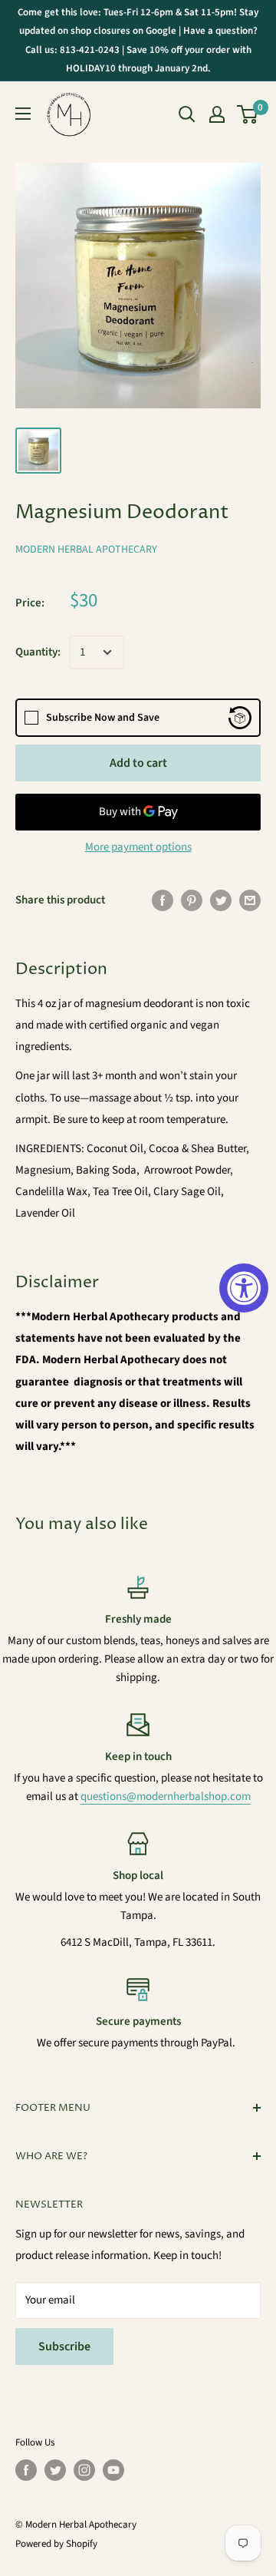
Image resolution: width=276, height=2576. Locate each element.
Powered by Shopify (56, 2544)
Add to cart (138, 763)
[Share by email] (250, 900)
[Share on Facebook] (163, 900)
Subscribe (64, 2346)
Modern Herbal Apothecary (86, 550)
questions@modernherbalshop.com (166, 1797)
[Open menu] (23, 114)
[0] (248, 114)
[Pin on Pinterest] (192, 900)
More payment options (138, 847)
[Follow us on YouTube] (113, 2470)
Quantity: (38, 652)
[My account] (217, 114)
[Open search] (187, 114)
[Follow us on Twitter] (55, 2470)
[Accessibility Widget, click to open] (244, 1288)
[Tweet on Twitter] (221, 900)
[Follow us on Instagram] (84, 2470)
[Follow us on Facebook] (26, 2470)
